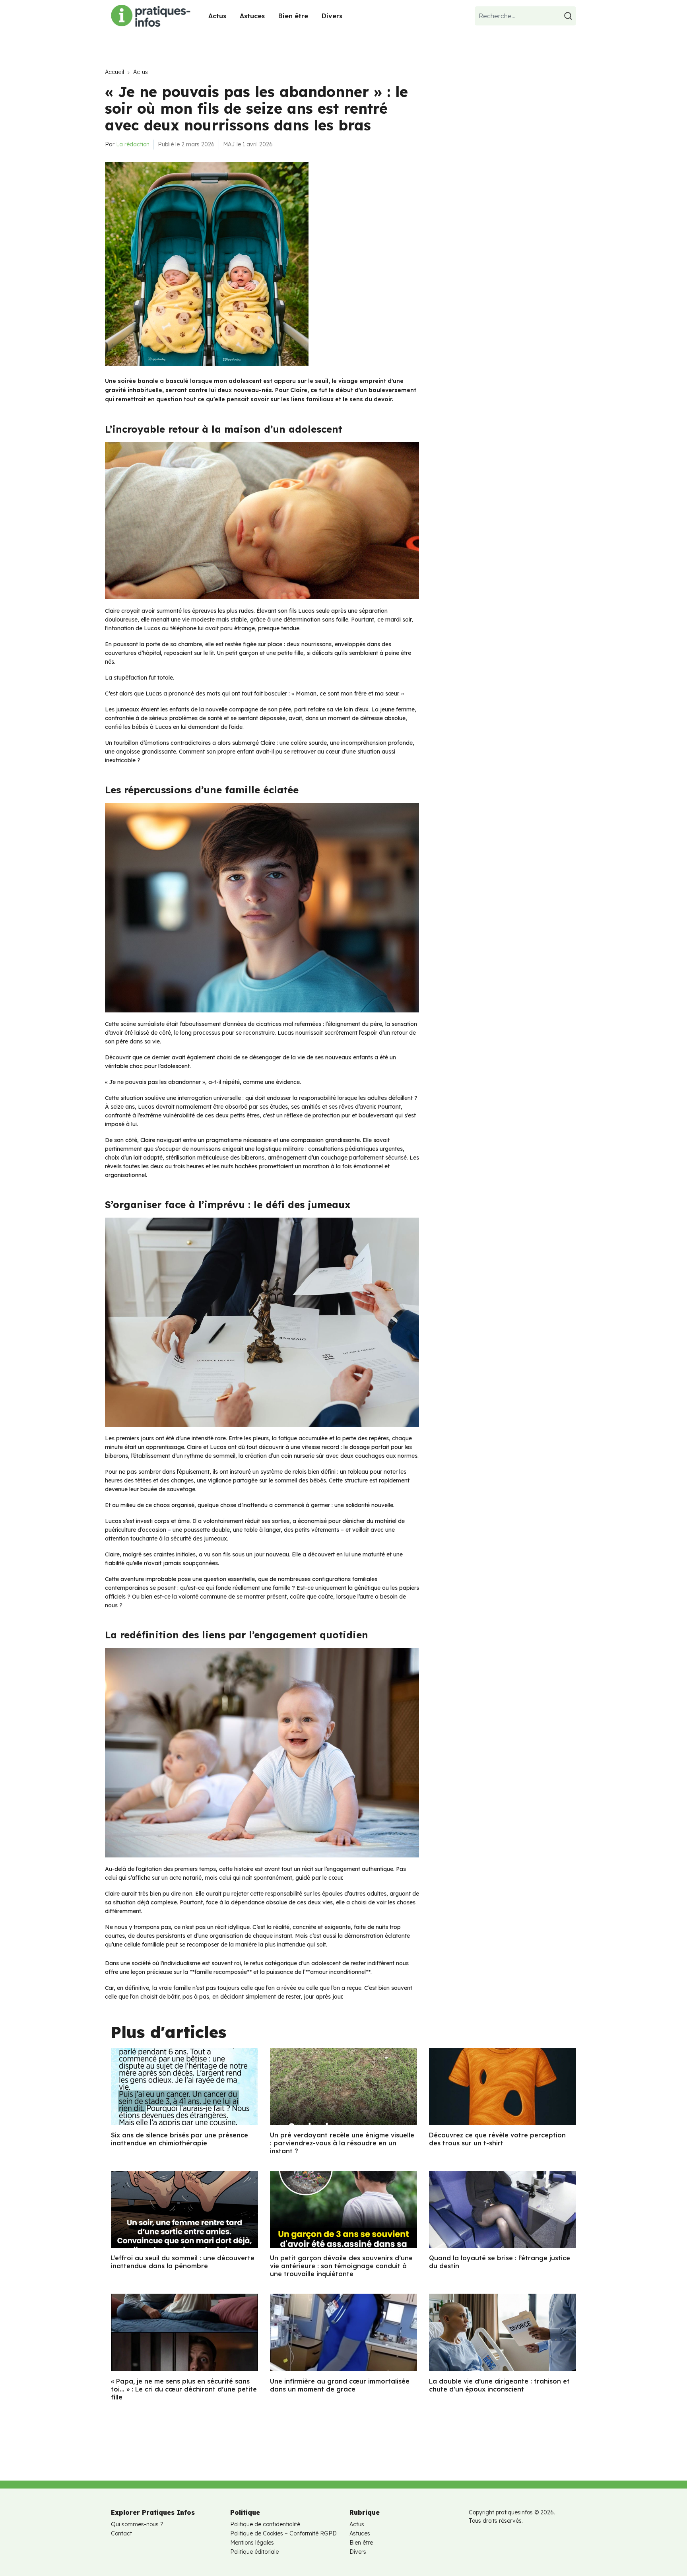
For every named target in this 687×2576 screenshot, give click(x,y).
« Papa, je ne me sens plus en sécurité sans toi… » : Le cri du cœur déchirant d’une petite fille (184, 2389)
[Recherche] (569, 16)
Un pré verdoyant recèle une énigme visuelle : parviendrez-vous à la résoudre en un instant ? (342, 2143)
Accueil (114, 72)
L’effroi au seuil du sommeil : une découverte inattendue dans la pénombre (183, 2262)
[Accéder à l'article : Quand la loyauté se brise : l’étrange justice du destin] (503, 2209)
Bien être (293, 16)
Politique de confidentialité (265, 2524)
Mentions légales (252, 2543)
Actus (217, 16)
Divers (332, 16)
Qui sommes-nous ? (137, 2524)
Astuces (252, 16)
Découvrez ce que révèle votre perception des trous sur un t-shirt (497, 2139)
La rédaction (133, 144)
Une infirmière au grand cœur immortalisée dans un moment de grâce (340, 2385)
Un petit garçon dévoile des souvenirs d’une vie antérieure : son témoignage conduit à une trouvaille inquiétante (341, 2266)
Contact (121, 2533)
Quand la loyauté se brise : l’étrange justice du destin (500, 2262)
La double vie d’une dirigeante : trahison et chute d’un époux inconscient (499, 2385)
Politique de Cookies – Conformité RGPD (283, 2533)
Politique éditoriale (254, 2552)
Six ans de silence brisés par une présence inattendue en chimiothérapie (180, 2139)
